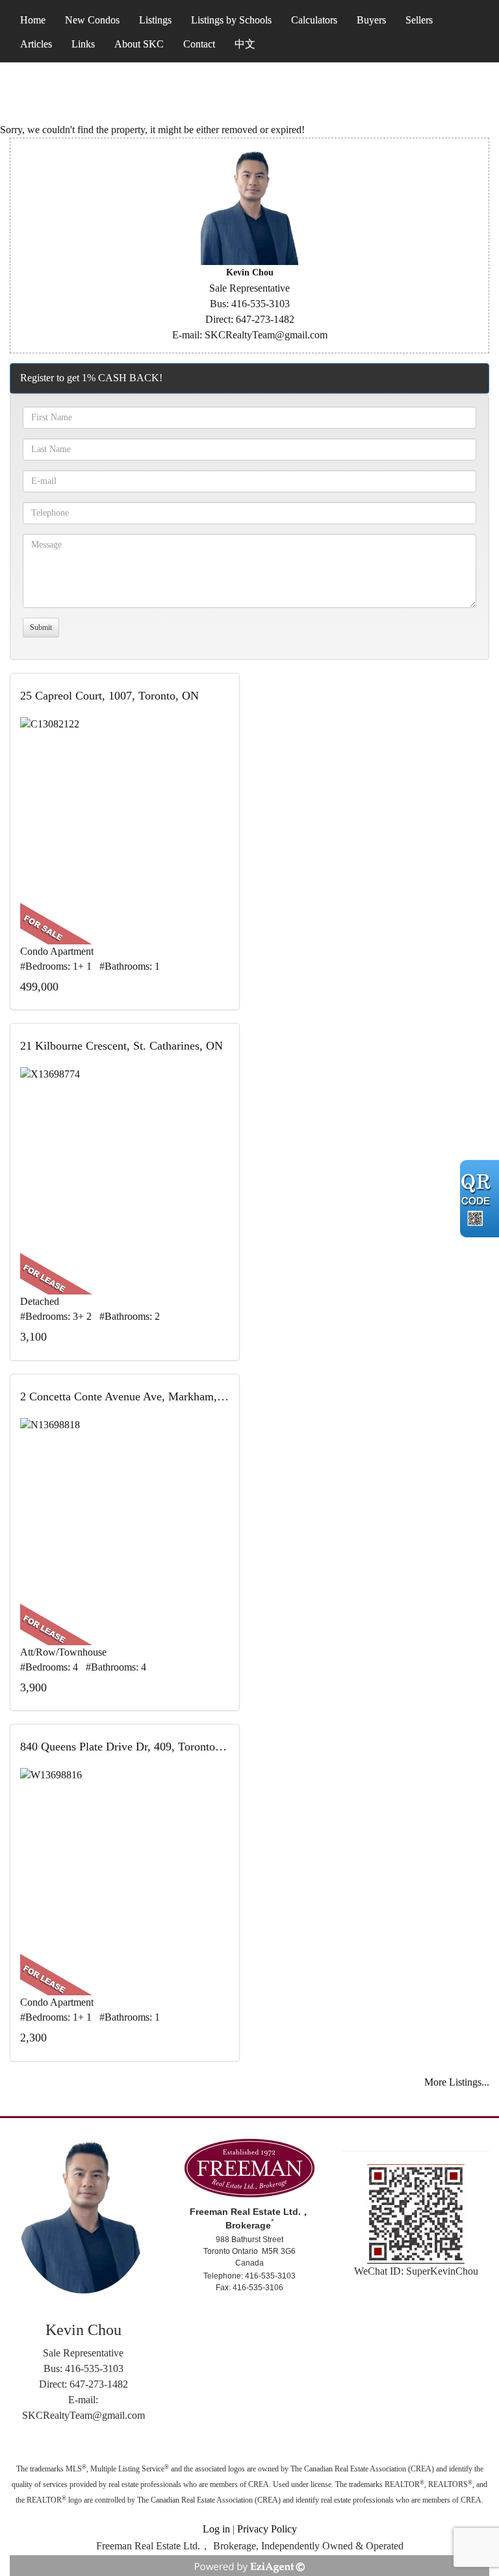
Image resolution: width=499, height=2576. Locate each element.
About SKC (139, 44)
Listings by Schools (231, 20)
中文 (245, 44)
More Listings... (457, 2082)
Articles (36, 44)
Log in (216, 2529)
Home (33, 20)
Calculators (314, 20)
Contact (199, 44)
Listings (155, 20)
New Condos (92, 20)
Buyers (371, 20)
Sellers (419, 20)
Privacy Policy (267, 2529)
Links (83, 44)
